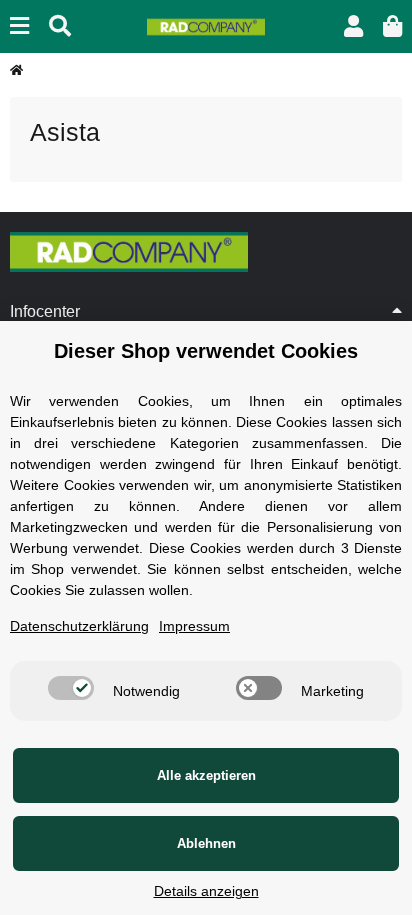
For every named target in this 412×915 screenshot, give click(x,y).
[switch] (71, 688)
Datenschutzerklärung (79, 626)
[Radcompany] (205, 26)
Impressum (194, 626)
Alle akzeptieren (206, 775)
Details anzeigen (206, 891)
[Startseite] (16, 70)
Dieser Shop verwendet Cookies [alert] (206, 351)
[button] (353, 26)
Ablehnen (206, 843)
